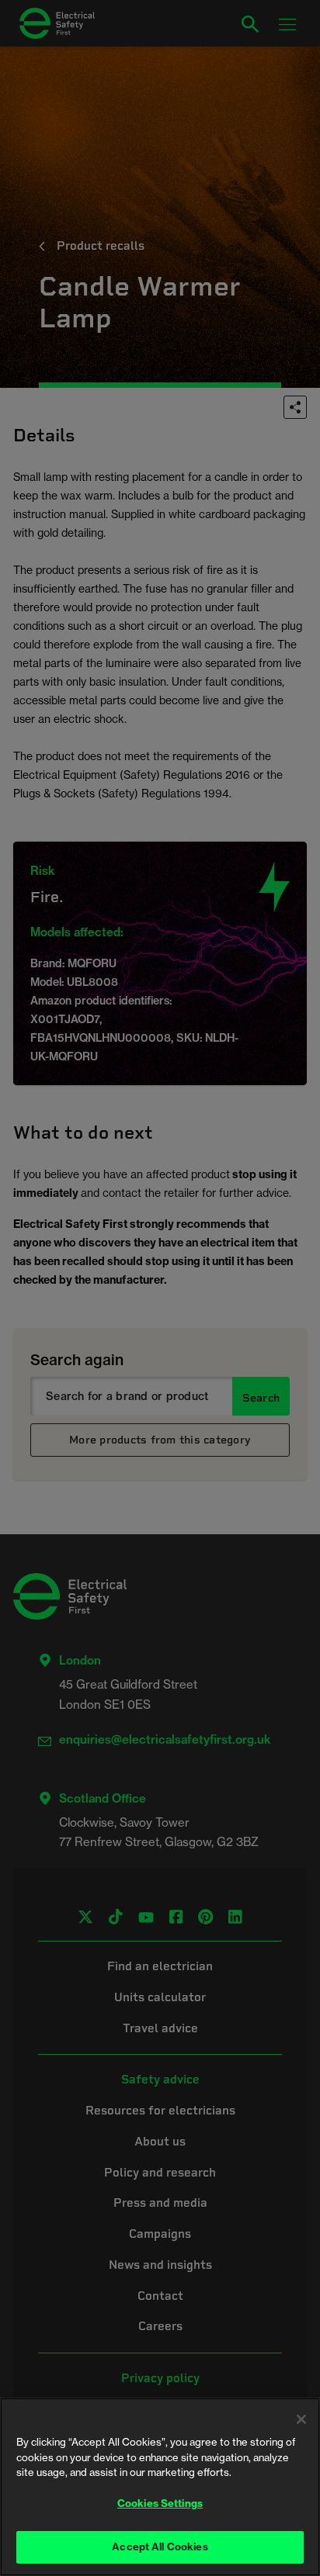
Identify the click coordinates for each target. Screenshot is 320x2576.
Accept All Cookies (160, 2547)
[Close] (301, 2419)
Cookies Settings (160, 2503)
